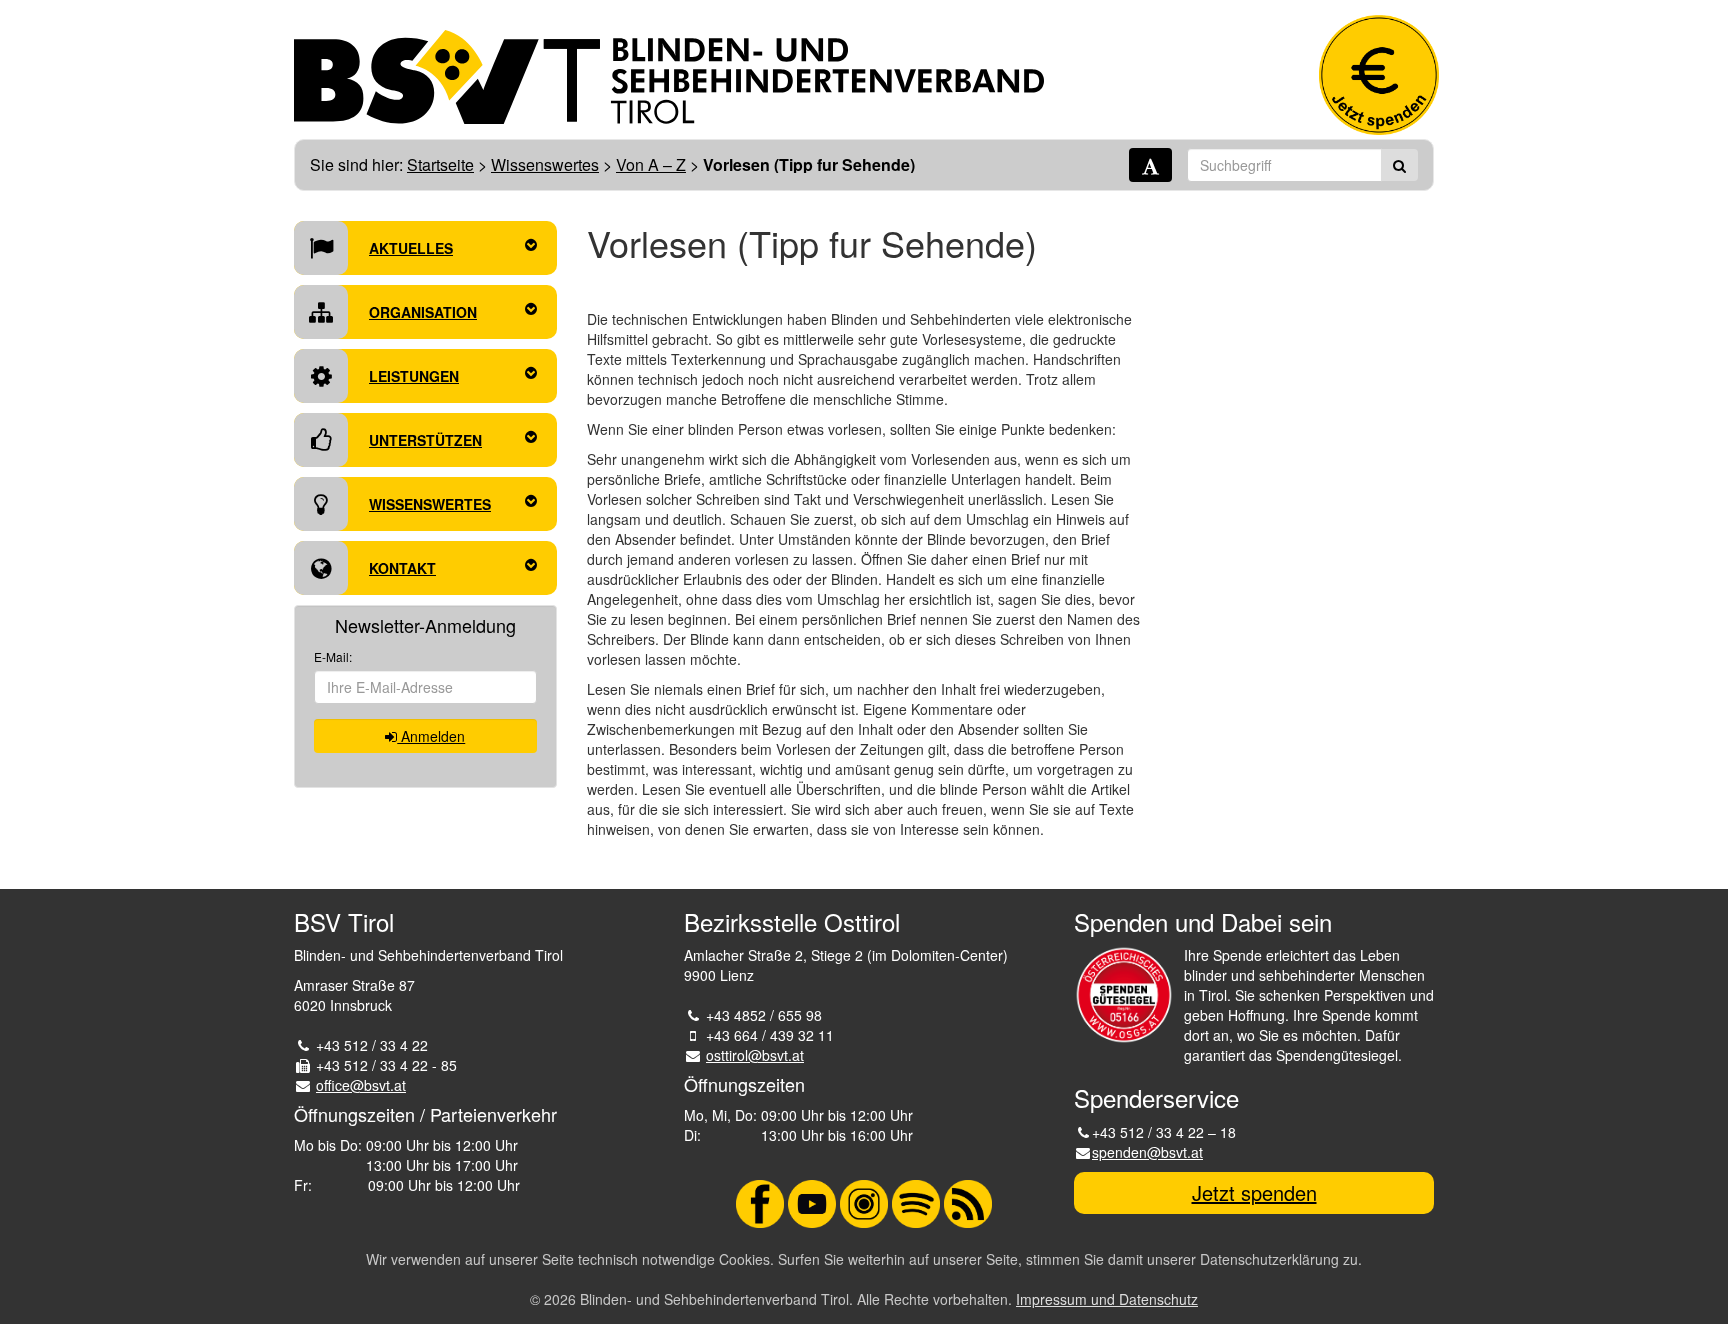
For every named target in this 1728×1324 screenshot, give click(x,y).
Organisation (423, 312)
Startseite (440, 164)
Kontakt (402, 568)
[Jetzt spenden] (1379, 75)
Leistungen (414, 376)
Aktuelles (411, 248)
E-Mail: (333, 656)
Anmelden (431, 736)
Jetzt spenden (1254, 1192)
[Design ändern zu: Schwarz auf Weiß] (1150, 165)
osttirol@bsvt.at (755, 1055)
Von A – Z (651, 164)
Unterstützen (425, 440)
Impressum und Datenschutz (1107, 1299)
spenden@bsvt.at (1147, 1152)
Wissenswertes (545, 164)
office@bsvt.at (361, 1085)
